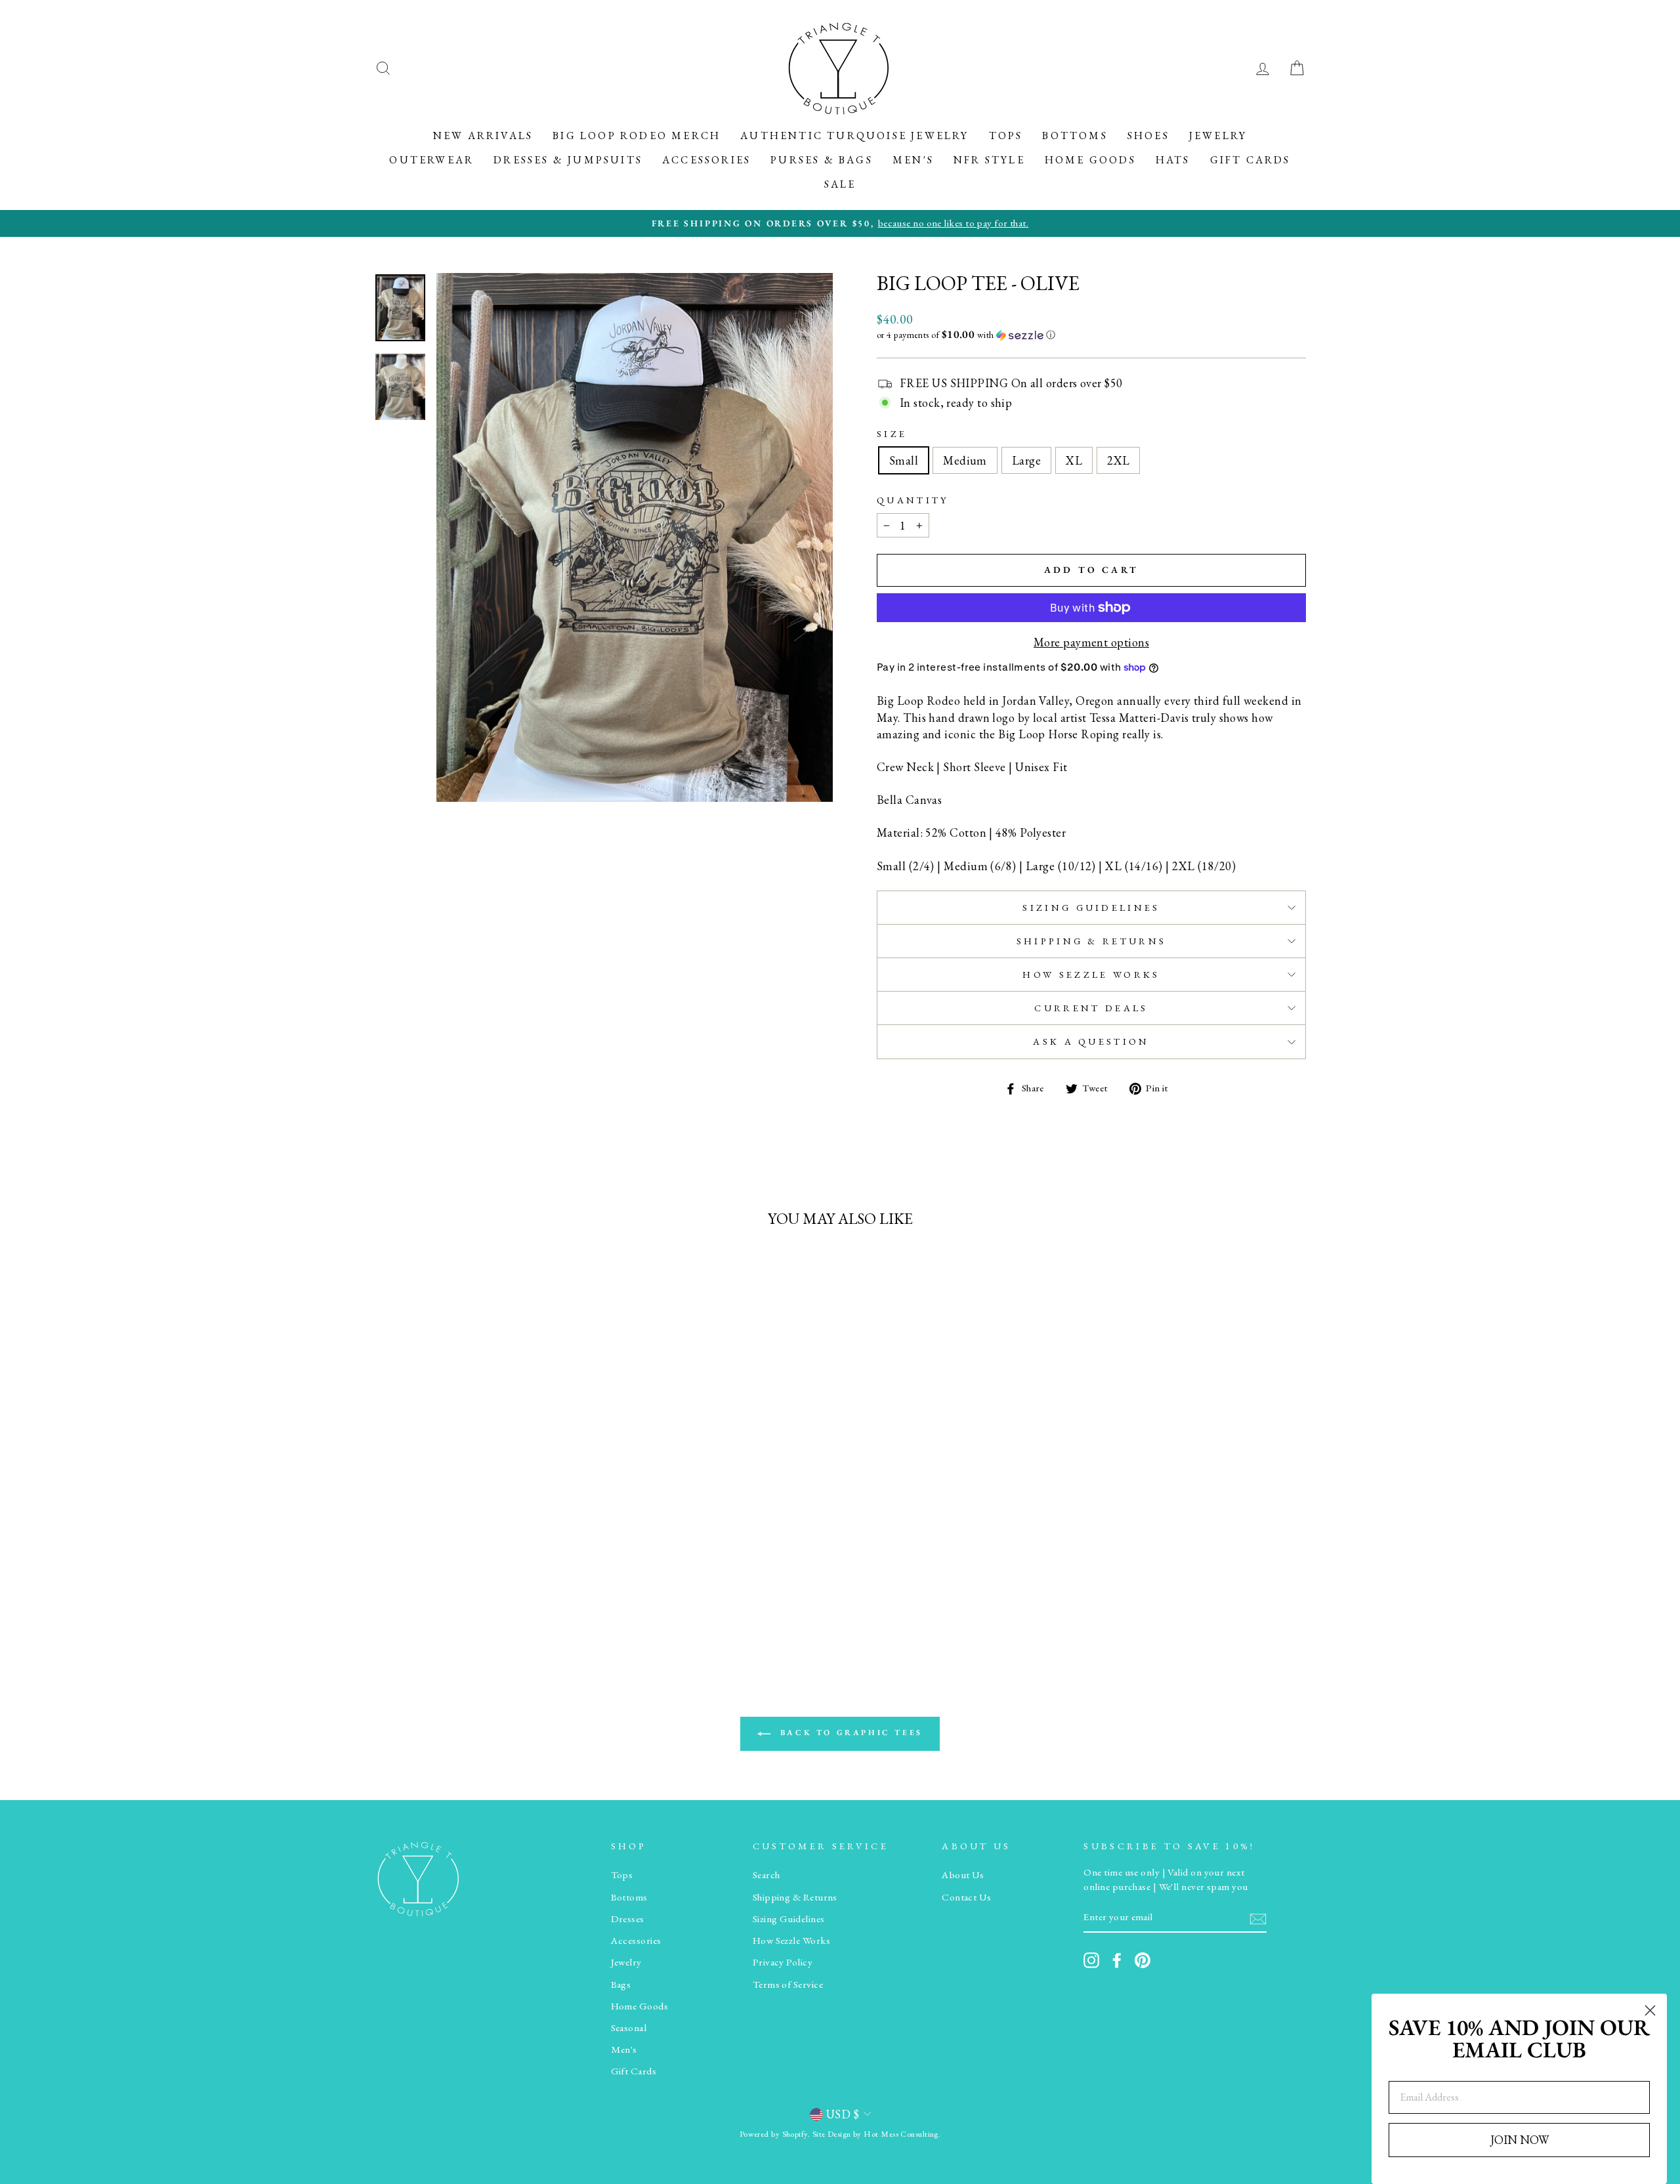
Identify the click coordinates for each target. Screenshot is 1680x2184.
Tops (1006, 136)
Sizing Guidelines (1091, 907)
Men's (913, 160)
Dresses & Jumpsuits (568, 160)
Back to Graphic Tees (849, 1733)
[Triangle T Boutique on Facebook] (1117, 1960)
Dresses (628, 1919)
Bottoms (1075, 136)
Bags (621, 1984)
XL (1074, 460)
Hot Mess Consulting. (902, 2134)
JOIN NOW (1520, 2140)
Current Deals (1091, 1008)
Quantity (913, 500)
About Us (963, 1875)
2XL (1118, 460)
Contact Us (967, 1897)
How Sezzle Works (1091, 974)
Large (1026, 460)
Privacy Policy (783, 1962)
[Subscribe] (1258, 1918)
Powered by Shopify (774, 2134)
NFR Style (989, 160)
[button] (1091, 335)
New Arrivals (483, 136)
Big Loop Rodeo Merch (637, 136)
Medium (965, 460)
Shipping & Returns (1092, 941)
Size (892, 433)
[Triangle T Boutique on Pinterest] (1143, 1960)
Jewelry (1218, 136)
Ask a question (1091, 1041)
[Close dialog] (1650, 2010)
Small (904, 460)
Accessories (706, 160)
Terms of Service (788, 1984)
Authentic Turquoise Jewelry (854, 136)
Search (766, 1875)
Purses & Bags (822, 160)
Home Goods (1090, 160)
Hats (1173, 160)
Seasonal (629, 2028)
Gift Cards (1250, 160)
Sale (840, 184)
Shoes (1148, 136)
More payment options (1091, 642)
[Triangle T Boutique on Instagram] (1091, 1960)
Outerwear (431, 160)
